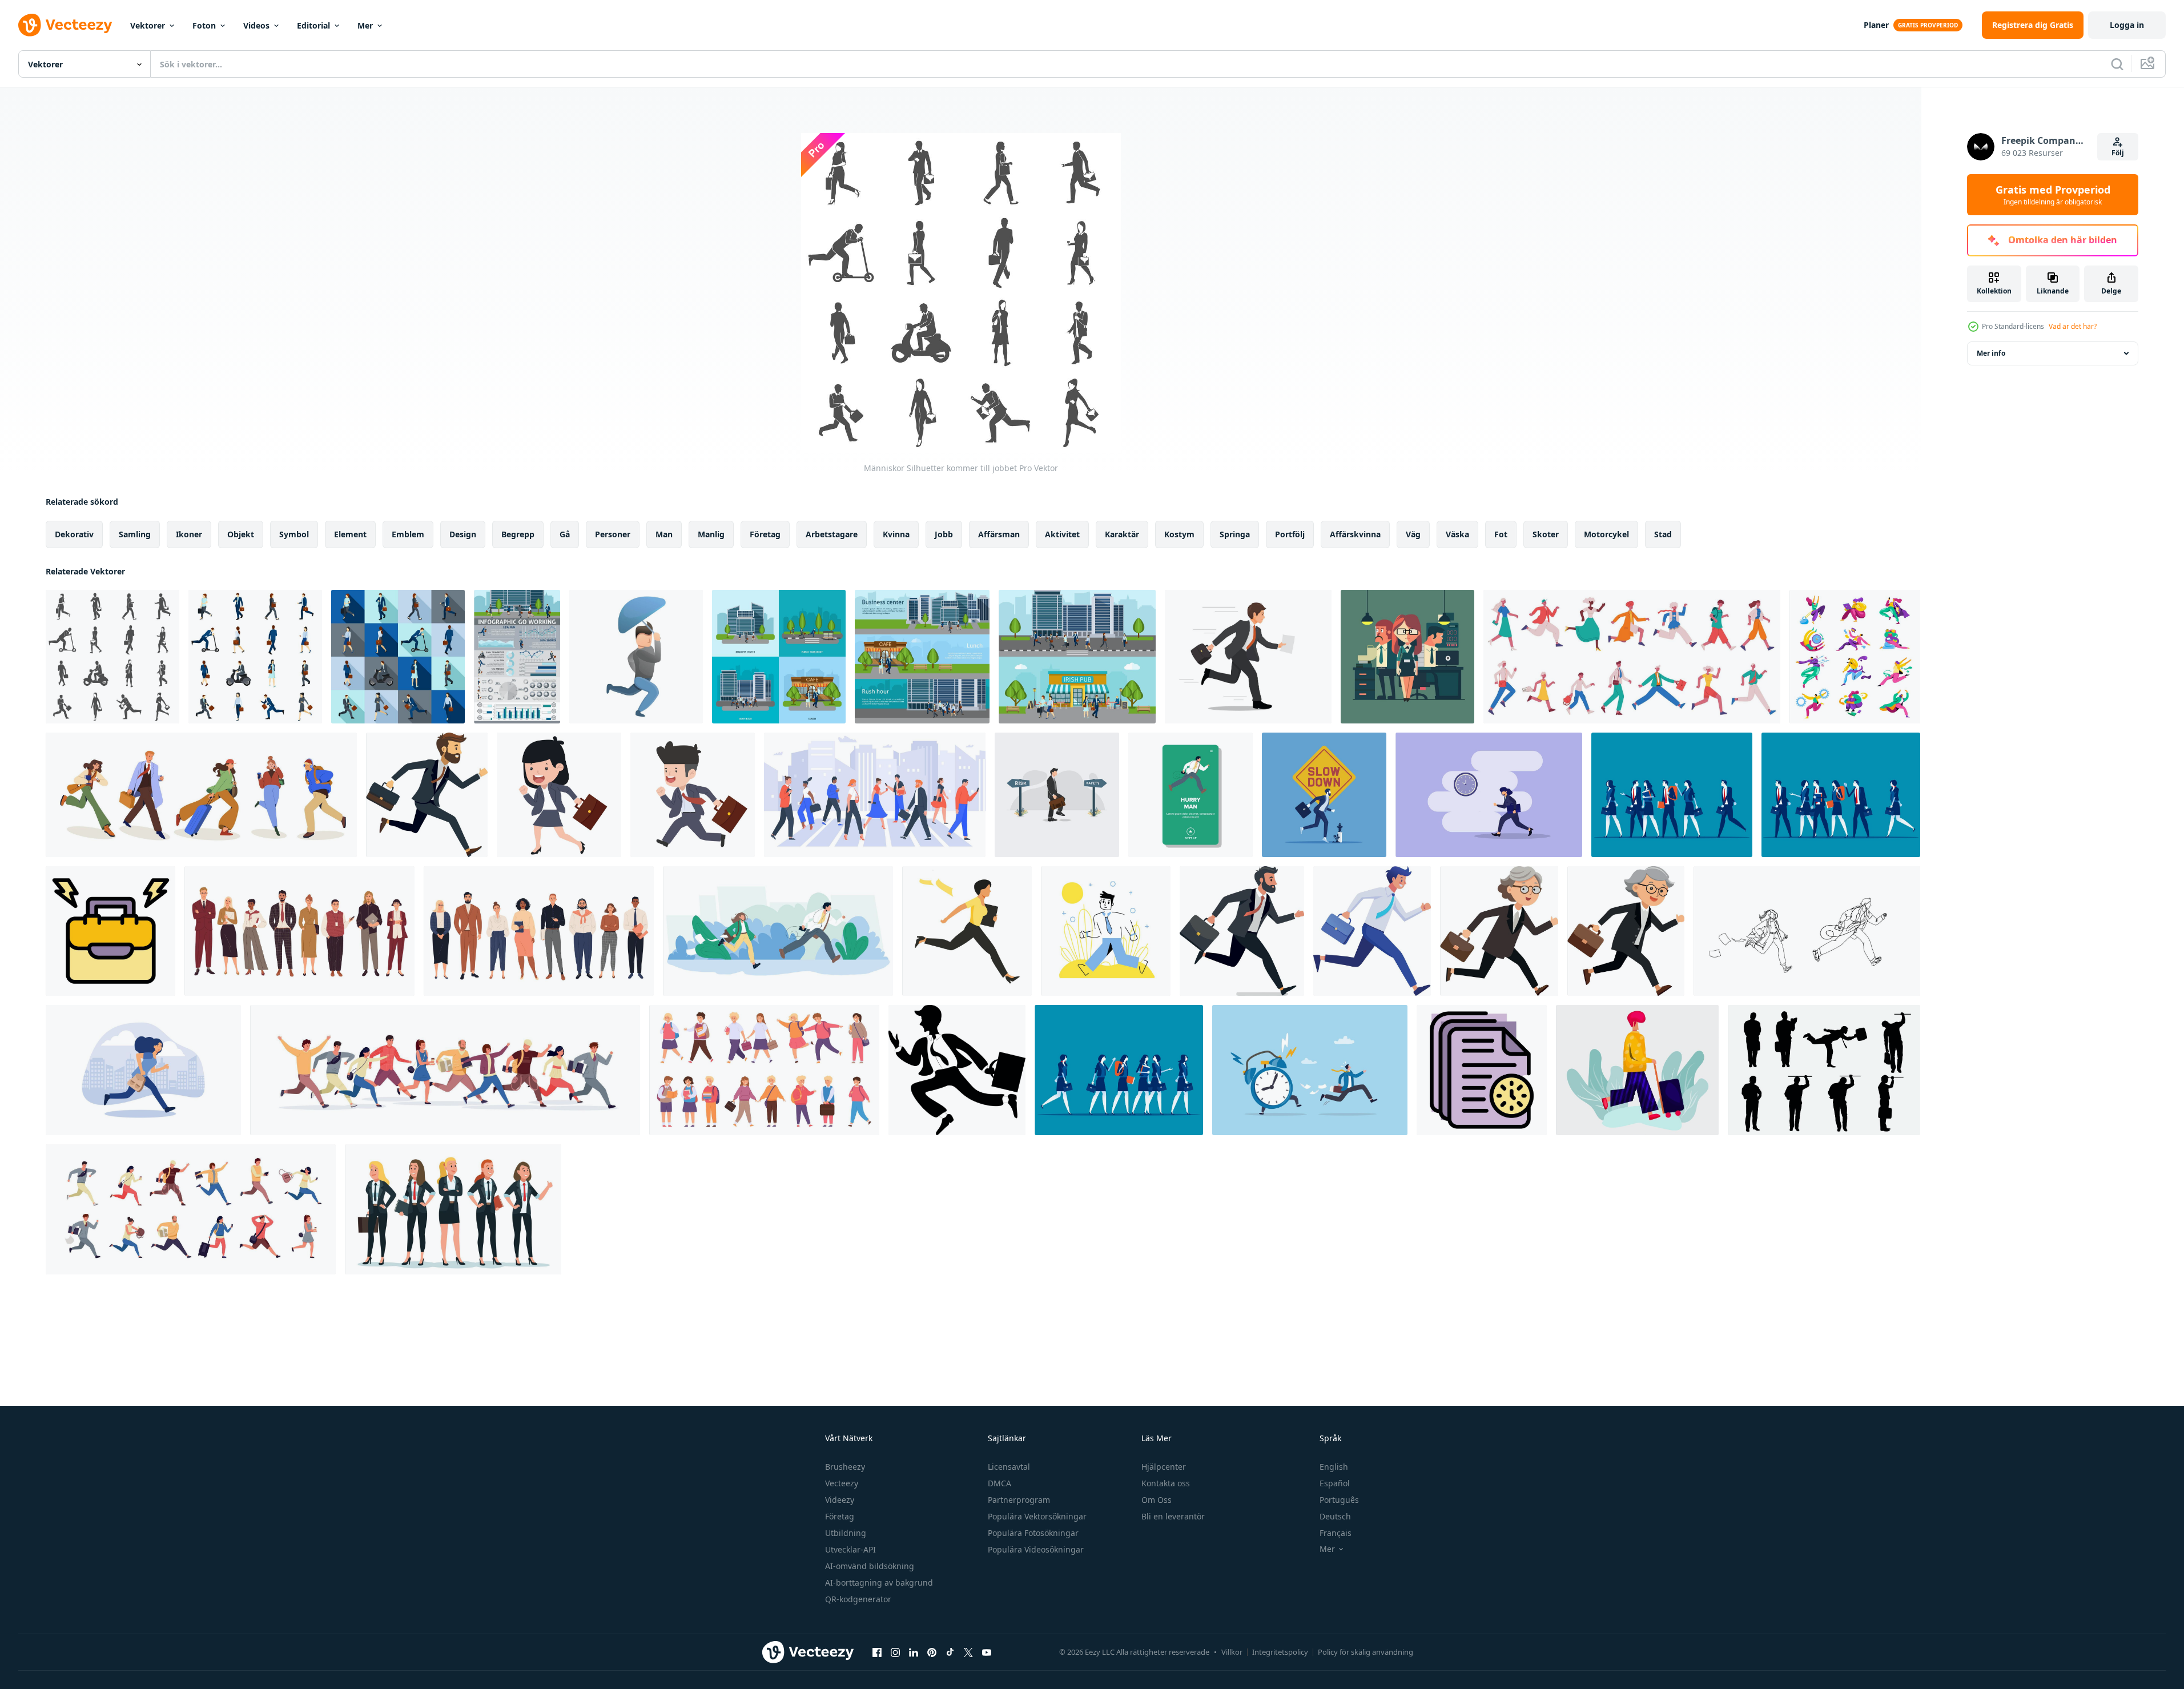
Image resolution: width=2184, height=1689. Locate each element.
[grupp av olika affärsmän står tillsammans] (539, 931)
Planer (1876, 25)
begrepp (518, 534)
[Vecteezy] (65, 25)
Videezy (840, 1500)
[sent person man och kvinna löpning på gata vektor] (778, 931)
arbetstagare (832, 534)
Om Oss (1157, 1500)
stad (1663, 534)
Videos (256, 25)
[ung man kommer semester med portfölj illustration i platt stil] (1637, 1070)
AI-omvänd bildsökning (870, 1566)
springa (1235, 534)
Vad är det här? (2073, 326)
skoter (1546, 534)
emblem (408, 534)
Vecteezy (842, 1483)
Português (1339, 1500)
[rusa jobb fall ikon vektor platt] (110, 931)
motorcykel (1606, 534)
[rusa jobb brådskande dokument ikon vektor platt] (1482, 1070)
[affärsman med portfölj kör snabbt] (693, 795)
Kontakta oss (1166, 1483)
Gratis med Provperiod (2053, 195)
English (1334, 1467)
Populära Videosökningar (1036, 1549)
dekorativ (74, 534)
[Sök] (2117, 64)
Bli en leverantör (1173, 1516)
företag (765, 534)
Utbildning (846, 1533)
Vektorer (148, 25)
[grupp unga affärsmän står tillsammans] (299, 931)
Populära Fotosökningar (1033, 1533)
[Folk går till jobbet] (779, 657)
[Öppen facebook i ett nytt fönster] (877, 1652)
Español (1335, 1483)
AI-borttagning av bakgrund (879, 1583)
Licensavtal (1009, 1467)
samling (135, 534)
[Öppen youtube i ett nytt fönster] (987, 1652)
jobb (944, 534)
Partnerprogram (1019, 1500)
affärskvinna (1355, 534)
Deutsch (1335, 1516)
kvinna (896, 534)
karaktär (1122, 534)
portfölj (1290, 534)
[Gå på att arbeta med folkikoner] (398, 657)
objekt (241, 534)
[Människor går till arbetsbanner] (922, 657)
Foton (204, 25)
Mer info (1991, 353)
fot (1501, 534)
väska (1457, 534)
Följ (2118, 153)
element (350, 534)
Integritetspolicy (1280, 1652)
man (664, 534)
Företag (840, 1516)
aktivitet (1062, 534)
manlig (711, 534)
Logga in (2127, 25)
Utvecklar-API (850, 1549)
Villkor (1232, 1652)
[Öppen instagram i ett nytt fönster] (895, 1652)
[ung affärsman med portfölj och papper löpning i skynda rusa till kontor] (1248, 657)
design (463, 534)
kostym (1179, 534)
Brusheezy (845, 1467)
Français (1336, 1533)
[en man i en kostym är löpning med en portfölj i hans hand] (427, 795)
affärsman (999, 534)
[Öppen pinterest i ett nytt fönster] (932, 1652)
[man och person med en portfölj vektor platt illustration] (1407, 657)
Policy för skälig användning (1365, 1652)
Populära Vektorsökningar (1037, 1516)
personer (613, 534)
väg (1413, 534)
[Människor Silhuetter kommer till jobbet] (112, 657)
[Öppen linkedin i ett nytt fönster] (914, 1652)
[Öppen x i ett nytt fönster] (968, 1652)
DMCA (1000, 1483)
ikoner (189, 534)
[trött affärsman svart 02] (1824, 1070)
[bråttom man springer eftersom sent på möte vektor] (1190, 795)
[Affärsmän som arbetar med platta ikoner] (255, 657)
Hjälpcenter (1164, 1467)
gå (565, 534)
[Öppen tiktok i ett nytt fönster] (950, 1652)
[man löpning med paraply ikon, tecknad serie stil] (636, 657)
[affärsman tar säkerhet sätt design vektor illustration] (1057, 795)
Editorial (313, 25)
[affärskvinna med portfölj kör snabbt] (559, 795)
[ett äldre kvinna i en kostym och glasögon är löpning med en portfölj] (1499, 931)
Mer (365, 25)
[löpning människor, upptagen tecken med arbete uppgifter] (1855, 657)
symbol (294, 534)
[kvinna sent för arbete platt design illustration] (1489, 795)
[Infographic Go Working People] (517, 657)
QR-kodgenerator (858, 1599)
